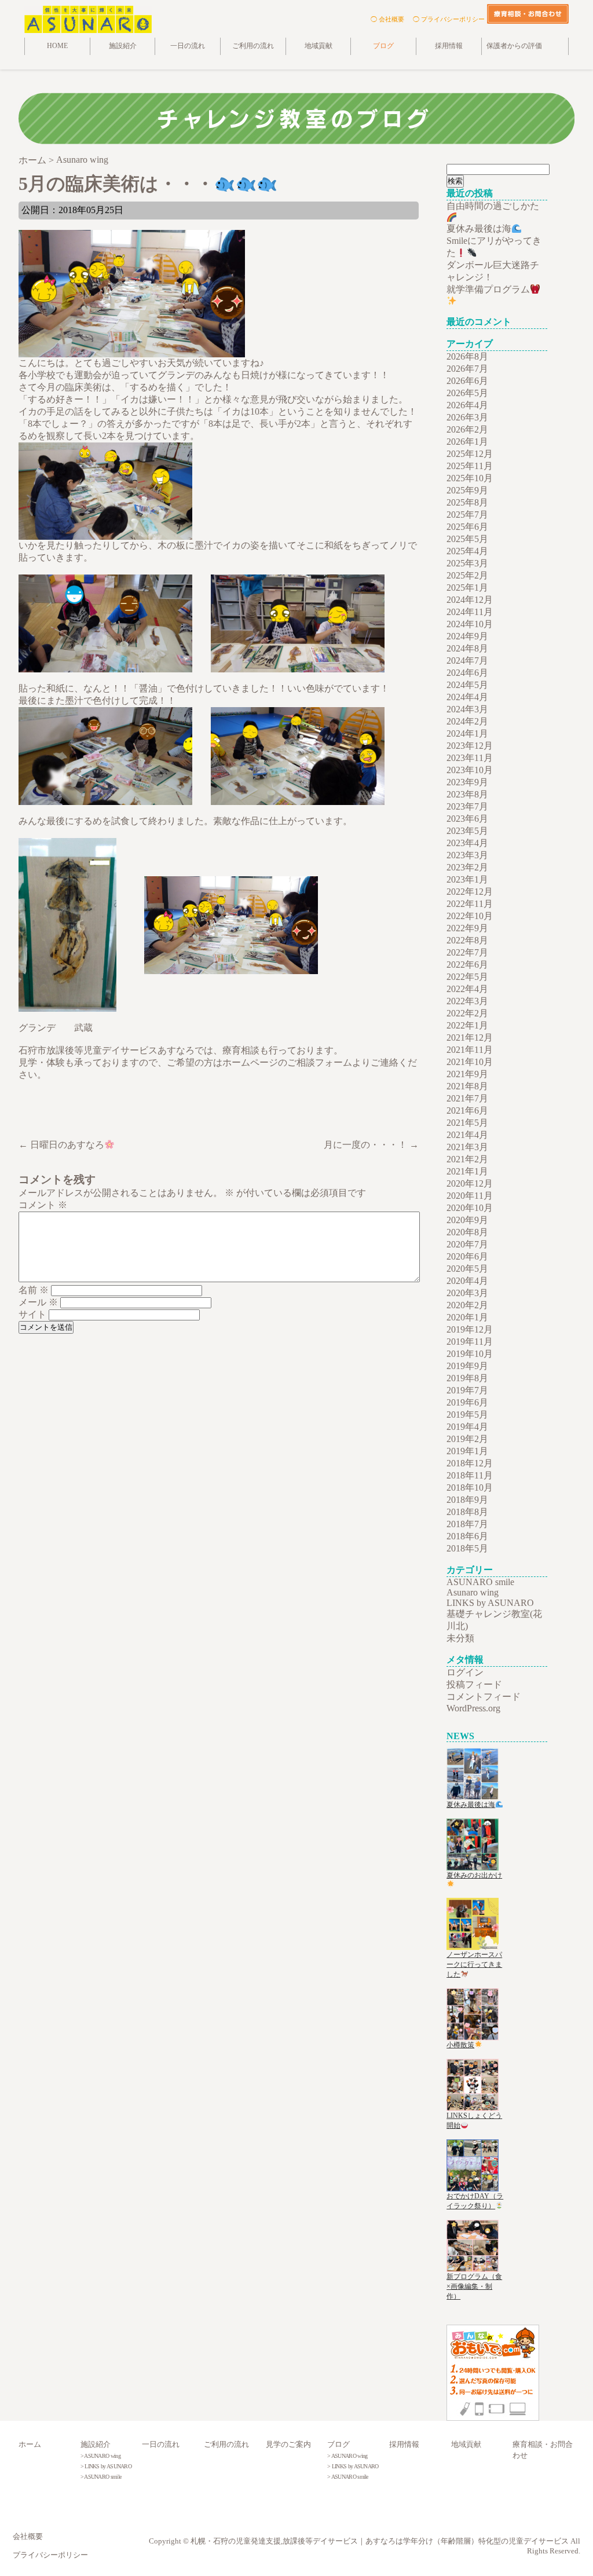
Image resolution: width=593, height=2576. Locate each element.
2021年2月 (467, 1159)
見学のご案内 (288, 2445)
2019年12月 (470, 1329)
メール (38, 1302)
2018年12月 (470, 1463)
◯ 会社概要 (387, 19)
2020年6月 (467, 1256)
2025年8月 (467, 502)
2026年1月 (467, 442)
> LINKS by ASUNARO (106, 2466)
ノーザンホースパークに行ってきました (474, 1964)
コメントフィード (484, 1697)
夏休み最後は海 (479, 228)
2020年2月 (467, 1305)
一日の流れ (188, 46)
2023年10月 (470, 770)
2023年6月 (467, 819)
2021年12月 (470, 1038)
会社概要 (28, 2537)
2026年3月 (467, 417)
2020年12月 (470, 1183)
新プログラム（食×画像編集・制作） (474, 2286)
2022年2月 (467, 1013)
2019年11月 (470, 1342)
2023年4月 (467, 843)
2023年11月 (470, 758)
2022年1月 (467, 1025)
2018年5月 (467, 1548)
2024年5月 (467, 685)
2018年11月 (470, 1475)
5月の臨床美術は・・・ (116, 184)
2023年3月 (467, 855)
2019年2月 (467, 1439)
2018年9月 (467, 1500)
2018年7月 (467, 1524)
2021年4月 (467, 1135)
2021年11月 (470, 1050)
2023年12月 (470, 746)
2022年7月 (467, 952)
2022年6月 (467, 965)
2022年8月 (467, 940)
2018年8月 (467, 1512)
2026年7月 (467, 369)
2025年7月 (467, 515)
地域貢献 (319, 46)
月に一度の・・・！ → (371, 1145)
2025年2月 (467, 575)
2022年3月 (467, 1001)
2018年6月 (467, 1536)
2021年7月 (467, 1098)
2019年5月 (467, 1415)
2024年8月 (467, 648)
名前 (34, 1290)
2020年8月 (467, 1232)
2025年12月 (470, 454)
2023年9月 (467, 782)
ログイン (465, 1672)
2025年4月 (467, 551)
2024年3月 (467, 709)
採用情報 (449, 46)
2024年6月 (467, 673)
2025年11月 (470, 466)
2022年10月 (470, 916)
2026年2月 (467, 429)
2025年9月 (467, 490)
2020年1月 (467, 1317)
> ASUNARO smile (101, 2477)
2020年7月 (467, 1244)
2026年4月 (467, 405)
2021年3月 (467, 1147)
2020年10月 (470, 1208)
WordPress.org (473, 1708)
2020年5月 (467, 1269)
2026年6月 (467, 381)
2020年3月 (467, 1293)
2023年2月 (467, 867)
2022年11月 (470, 904)
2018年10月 (470, 1488)
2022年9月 (467, 928)
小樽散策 (460, 2045)
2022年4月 (467, 989)
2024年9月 (467, 636)
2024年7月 (467, 661)
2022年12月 (470, 892)
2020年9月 (467, 1220)
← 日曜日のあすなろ (61, 1145)
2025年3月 (467, 563)
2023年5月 (467, 831)
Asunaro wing (473, 1592)
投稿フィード (474, 1684)
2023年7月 (467, 806)
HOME (57, 46)
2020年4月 (467, 1281)
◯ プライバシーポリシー (449, 19)
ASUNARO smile (480, 1582)
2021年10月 (470, 1062)
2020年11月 (470, 1196)
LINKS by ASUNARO (490, 1603)
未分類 (460, 1638)
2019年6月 (467, 1402)
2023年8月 (467, 794)
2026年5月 (467, 393)
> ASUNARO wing (100, 2456)
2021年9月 (467, 1074)
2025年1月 (467, 588)
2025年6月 (467, 527)
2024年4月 (467, 697)
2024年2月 (467, 721)
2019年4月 (467, 1427)
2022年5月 (467, 977)
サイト (32, 1314)
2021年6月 (467, 1110)
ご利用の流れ (253, 46)
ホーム (30, 2445)
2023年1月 (467, 879)
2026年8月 (467, 356)
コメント (43, 1205)
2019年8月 (467, 1378)
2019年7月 (467, 1390)
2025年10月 (470, 478)
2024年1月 (467, 733)
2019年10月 (470, 1354)
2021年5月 (467, 1123)
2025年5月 (467, 539)
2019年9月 (467, 1366)
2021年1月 (467, 1171)
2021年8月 (467, 1086)
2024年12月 (470, 600)
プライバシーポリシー (50, 2555)
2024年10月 (470, 624)
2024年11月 (470, 612)
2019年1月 (467, 1451)
